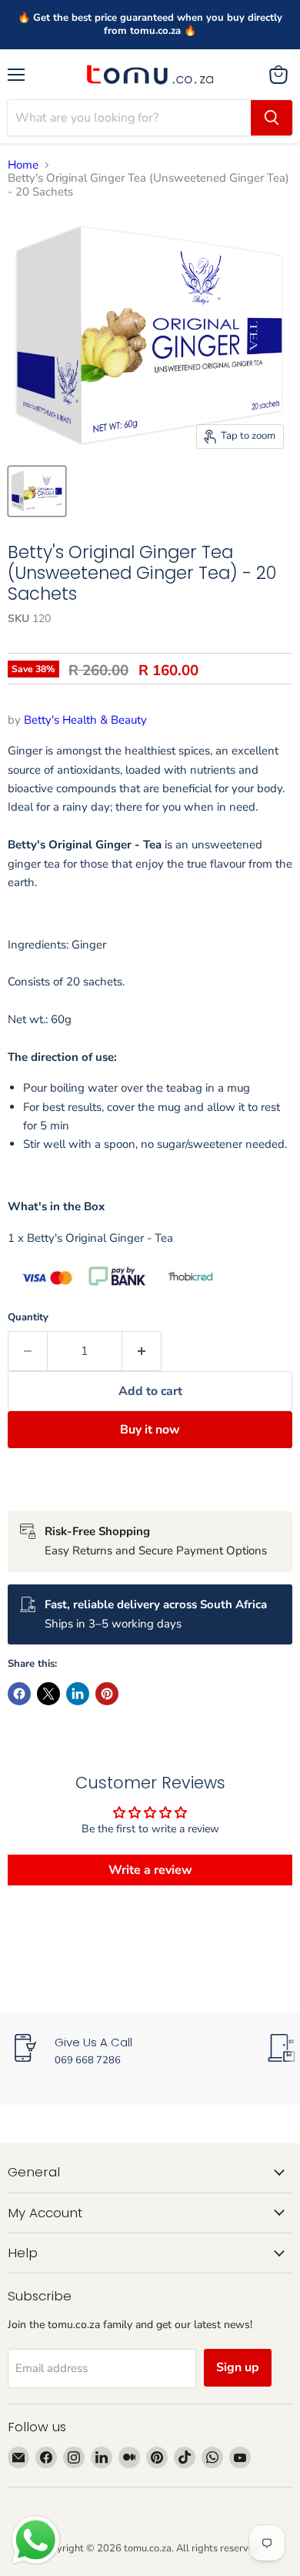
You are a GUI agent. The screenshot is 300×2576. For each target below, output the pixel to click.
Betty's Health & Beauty (85, 720)
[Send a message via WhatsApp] (36, 2540)
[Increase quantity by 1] (142, 1351)
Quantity (28, 1318)
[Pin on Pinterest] (107, 1694)
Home (23, 165)
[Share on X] (48, 1694)
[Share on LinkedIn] (78, 1694)
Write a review (150, 1870)
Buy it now (150, 1430)
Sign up (238, 2367)
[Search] (272, 118)
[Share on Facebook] (19, 1694)
